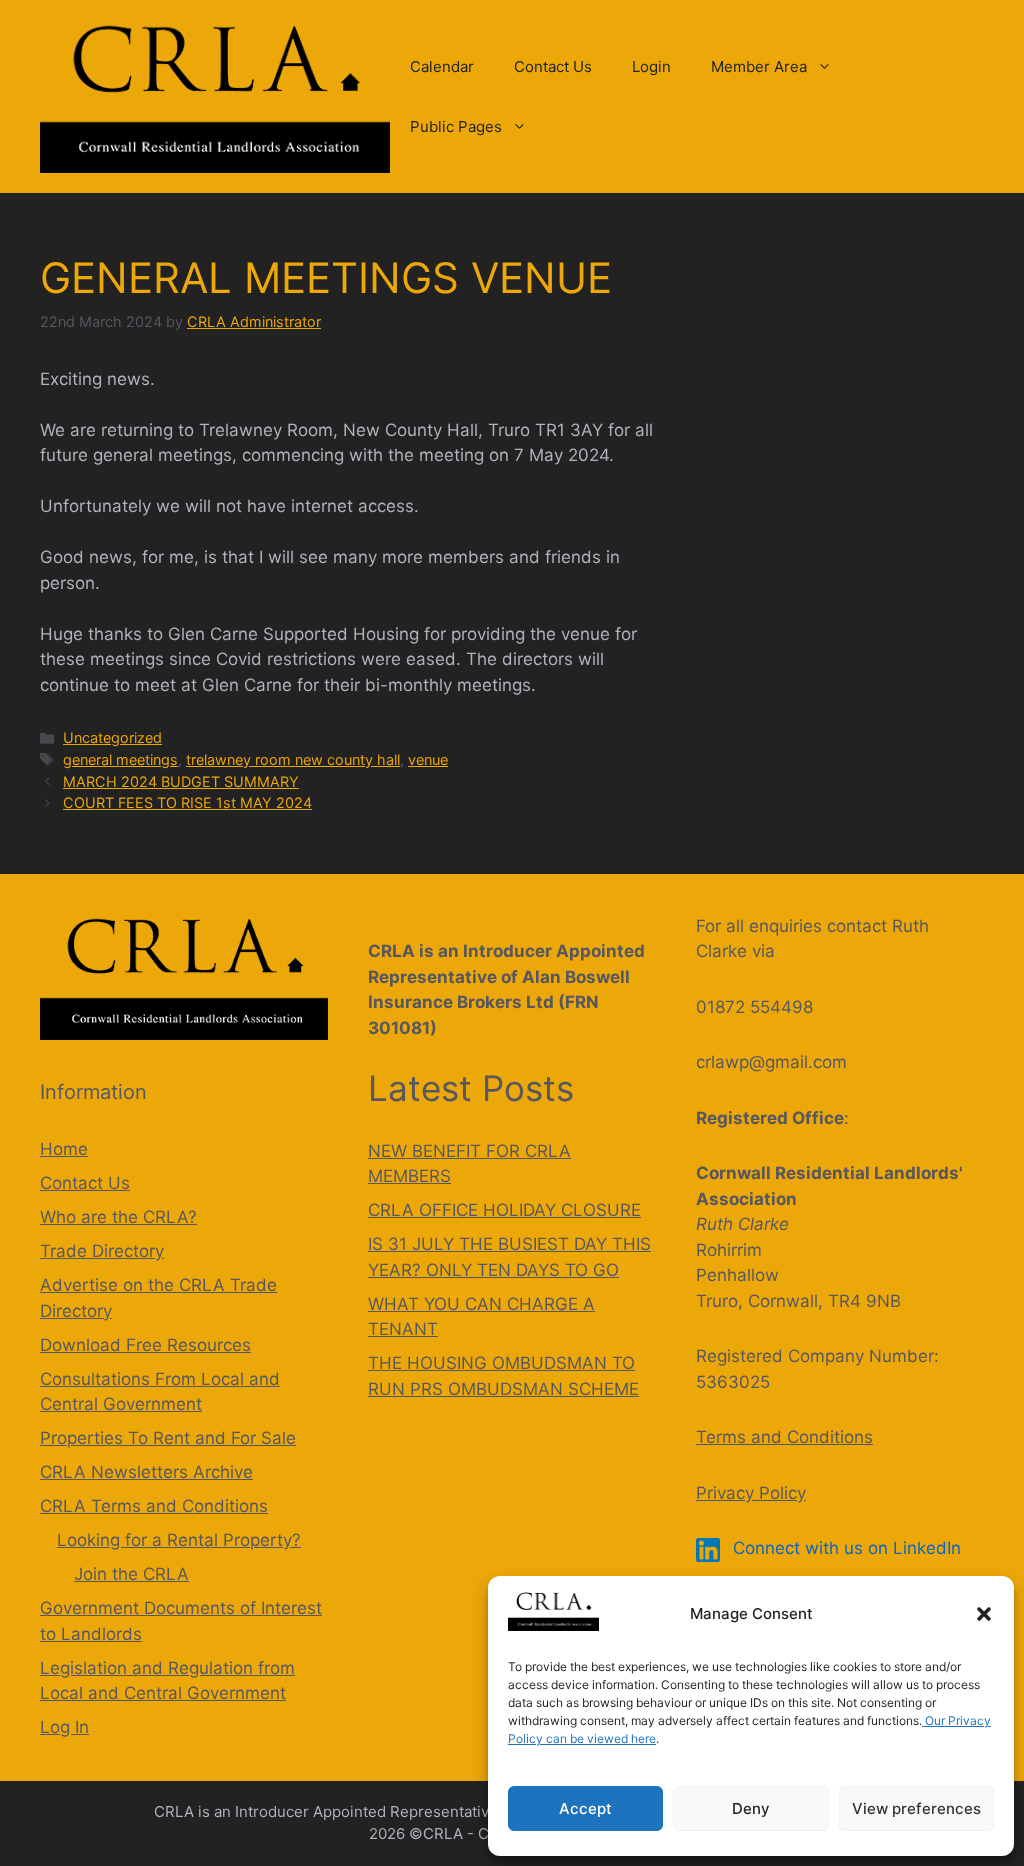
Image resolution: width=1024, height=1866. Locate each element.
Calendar (442, 66)
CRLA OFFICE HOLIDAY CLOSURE (504, 1210)
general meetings (120, 759)
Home (64, 1149)
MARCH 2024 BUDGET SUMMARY (181, 781)
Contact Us (553, 66)
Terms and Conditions (784, 1437)
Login (651, 66)
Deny (751, 1808)
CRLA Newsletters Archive (146, 1472)
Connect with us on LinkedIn (844, 1548)
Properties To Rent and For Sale (168, 1438)
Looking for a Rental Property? (179, 1540)
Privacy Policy (751, 1493)
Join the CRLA (131, 1574)
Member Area (759, 66)
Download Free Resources (145, 1345)
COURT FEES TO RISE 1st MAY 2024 (187, 802)
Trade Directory (102, 1251)
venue (428, 759)
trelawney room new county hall (293, 759)
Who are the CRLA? (118, 1217)
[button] (984, 1614)
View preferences (916, 1808)
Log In (64, 1727)
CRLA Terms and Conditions (154, 1506)
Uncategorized (112, 737)
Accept (585, 1808)
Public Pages (456, 126)
